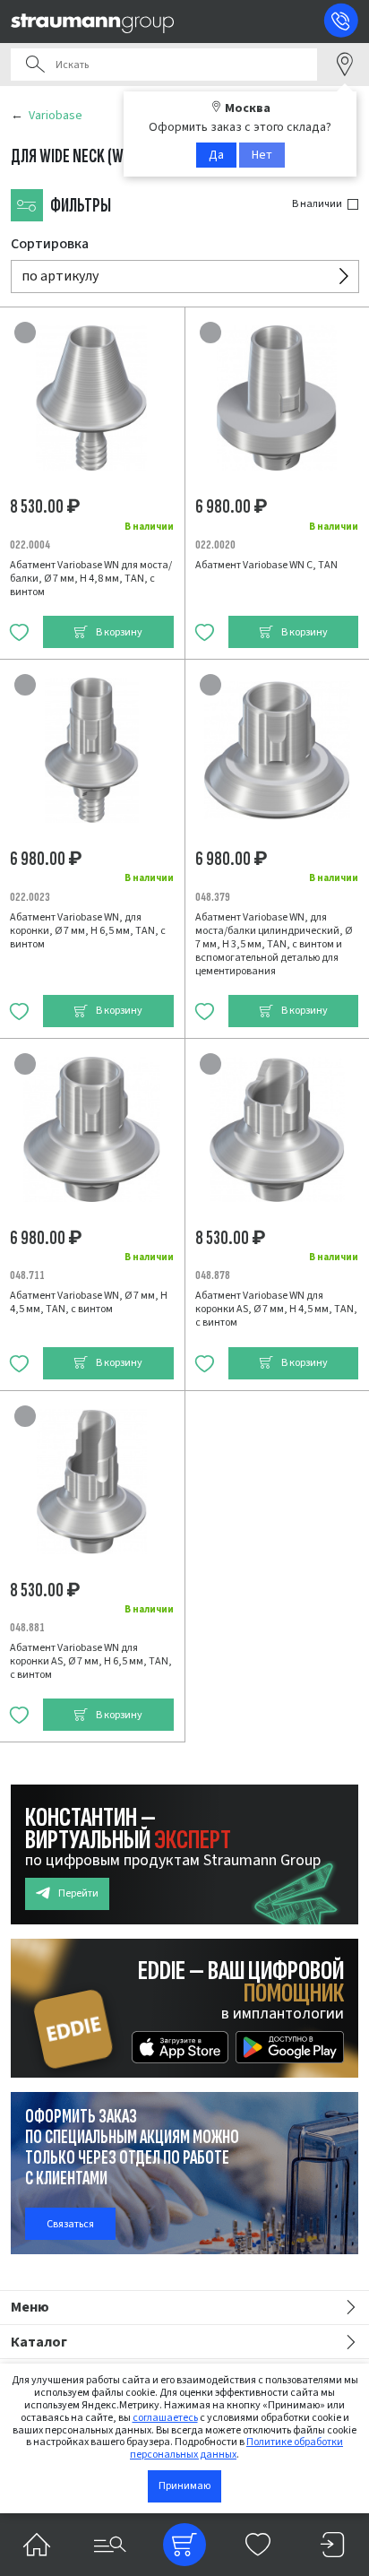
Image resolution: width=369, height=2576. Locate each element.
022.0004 (30, 545)
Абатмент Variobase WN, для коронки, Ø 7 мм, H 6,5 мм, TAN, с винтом (88, 931)
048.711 (27, 1275)
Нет (262, 155)
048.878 (213, 1275)
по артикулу (60, 276)
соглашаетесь (165, 2418)
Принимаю (184, 2486)
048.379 (213, 897)
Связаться (70, 2224)
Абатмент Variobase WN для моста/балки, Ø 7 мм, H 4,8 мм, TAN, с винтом (91, 579)
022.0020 (215, 545)
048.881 (27, 1627)
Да (216, 155)
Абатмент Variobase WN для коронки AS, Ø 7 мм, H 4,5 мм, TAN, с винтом (276, 1309)
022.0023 (30, 897)
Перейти (78, 1893)
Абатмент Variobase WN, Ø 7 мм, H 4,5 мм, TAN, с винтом (89, 1302)
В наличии (317, 204)
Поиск (35, 65)
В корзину (119, 632)
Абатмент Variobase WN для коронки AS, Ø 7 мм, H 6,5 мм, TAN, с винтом (91, 1661)
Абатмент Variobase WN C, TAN (266, 565)
